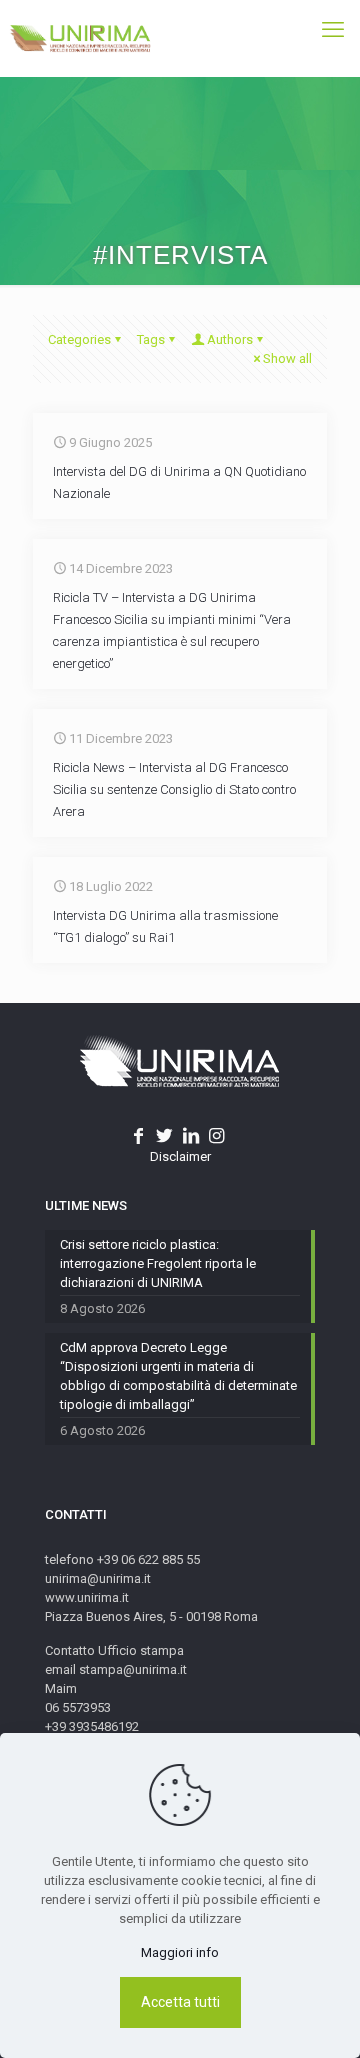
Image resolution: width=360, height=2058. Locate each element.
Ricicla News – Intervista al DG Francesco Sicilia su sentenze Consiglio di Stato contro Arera (174, 789)
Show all (287, 358)
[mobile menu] (333, 30)
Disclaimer (180, 1156)
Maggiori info (180, 1952)
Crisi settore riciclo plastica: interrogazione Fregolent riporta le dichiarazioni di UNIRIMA (158, 1263)
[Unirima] (80, 38)
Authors (230, 339)
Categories (79, 339)
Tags (151, 339)
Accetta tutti (180, 2002)
